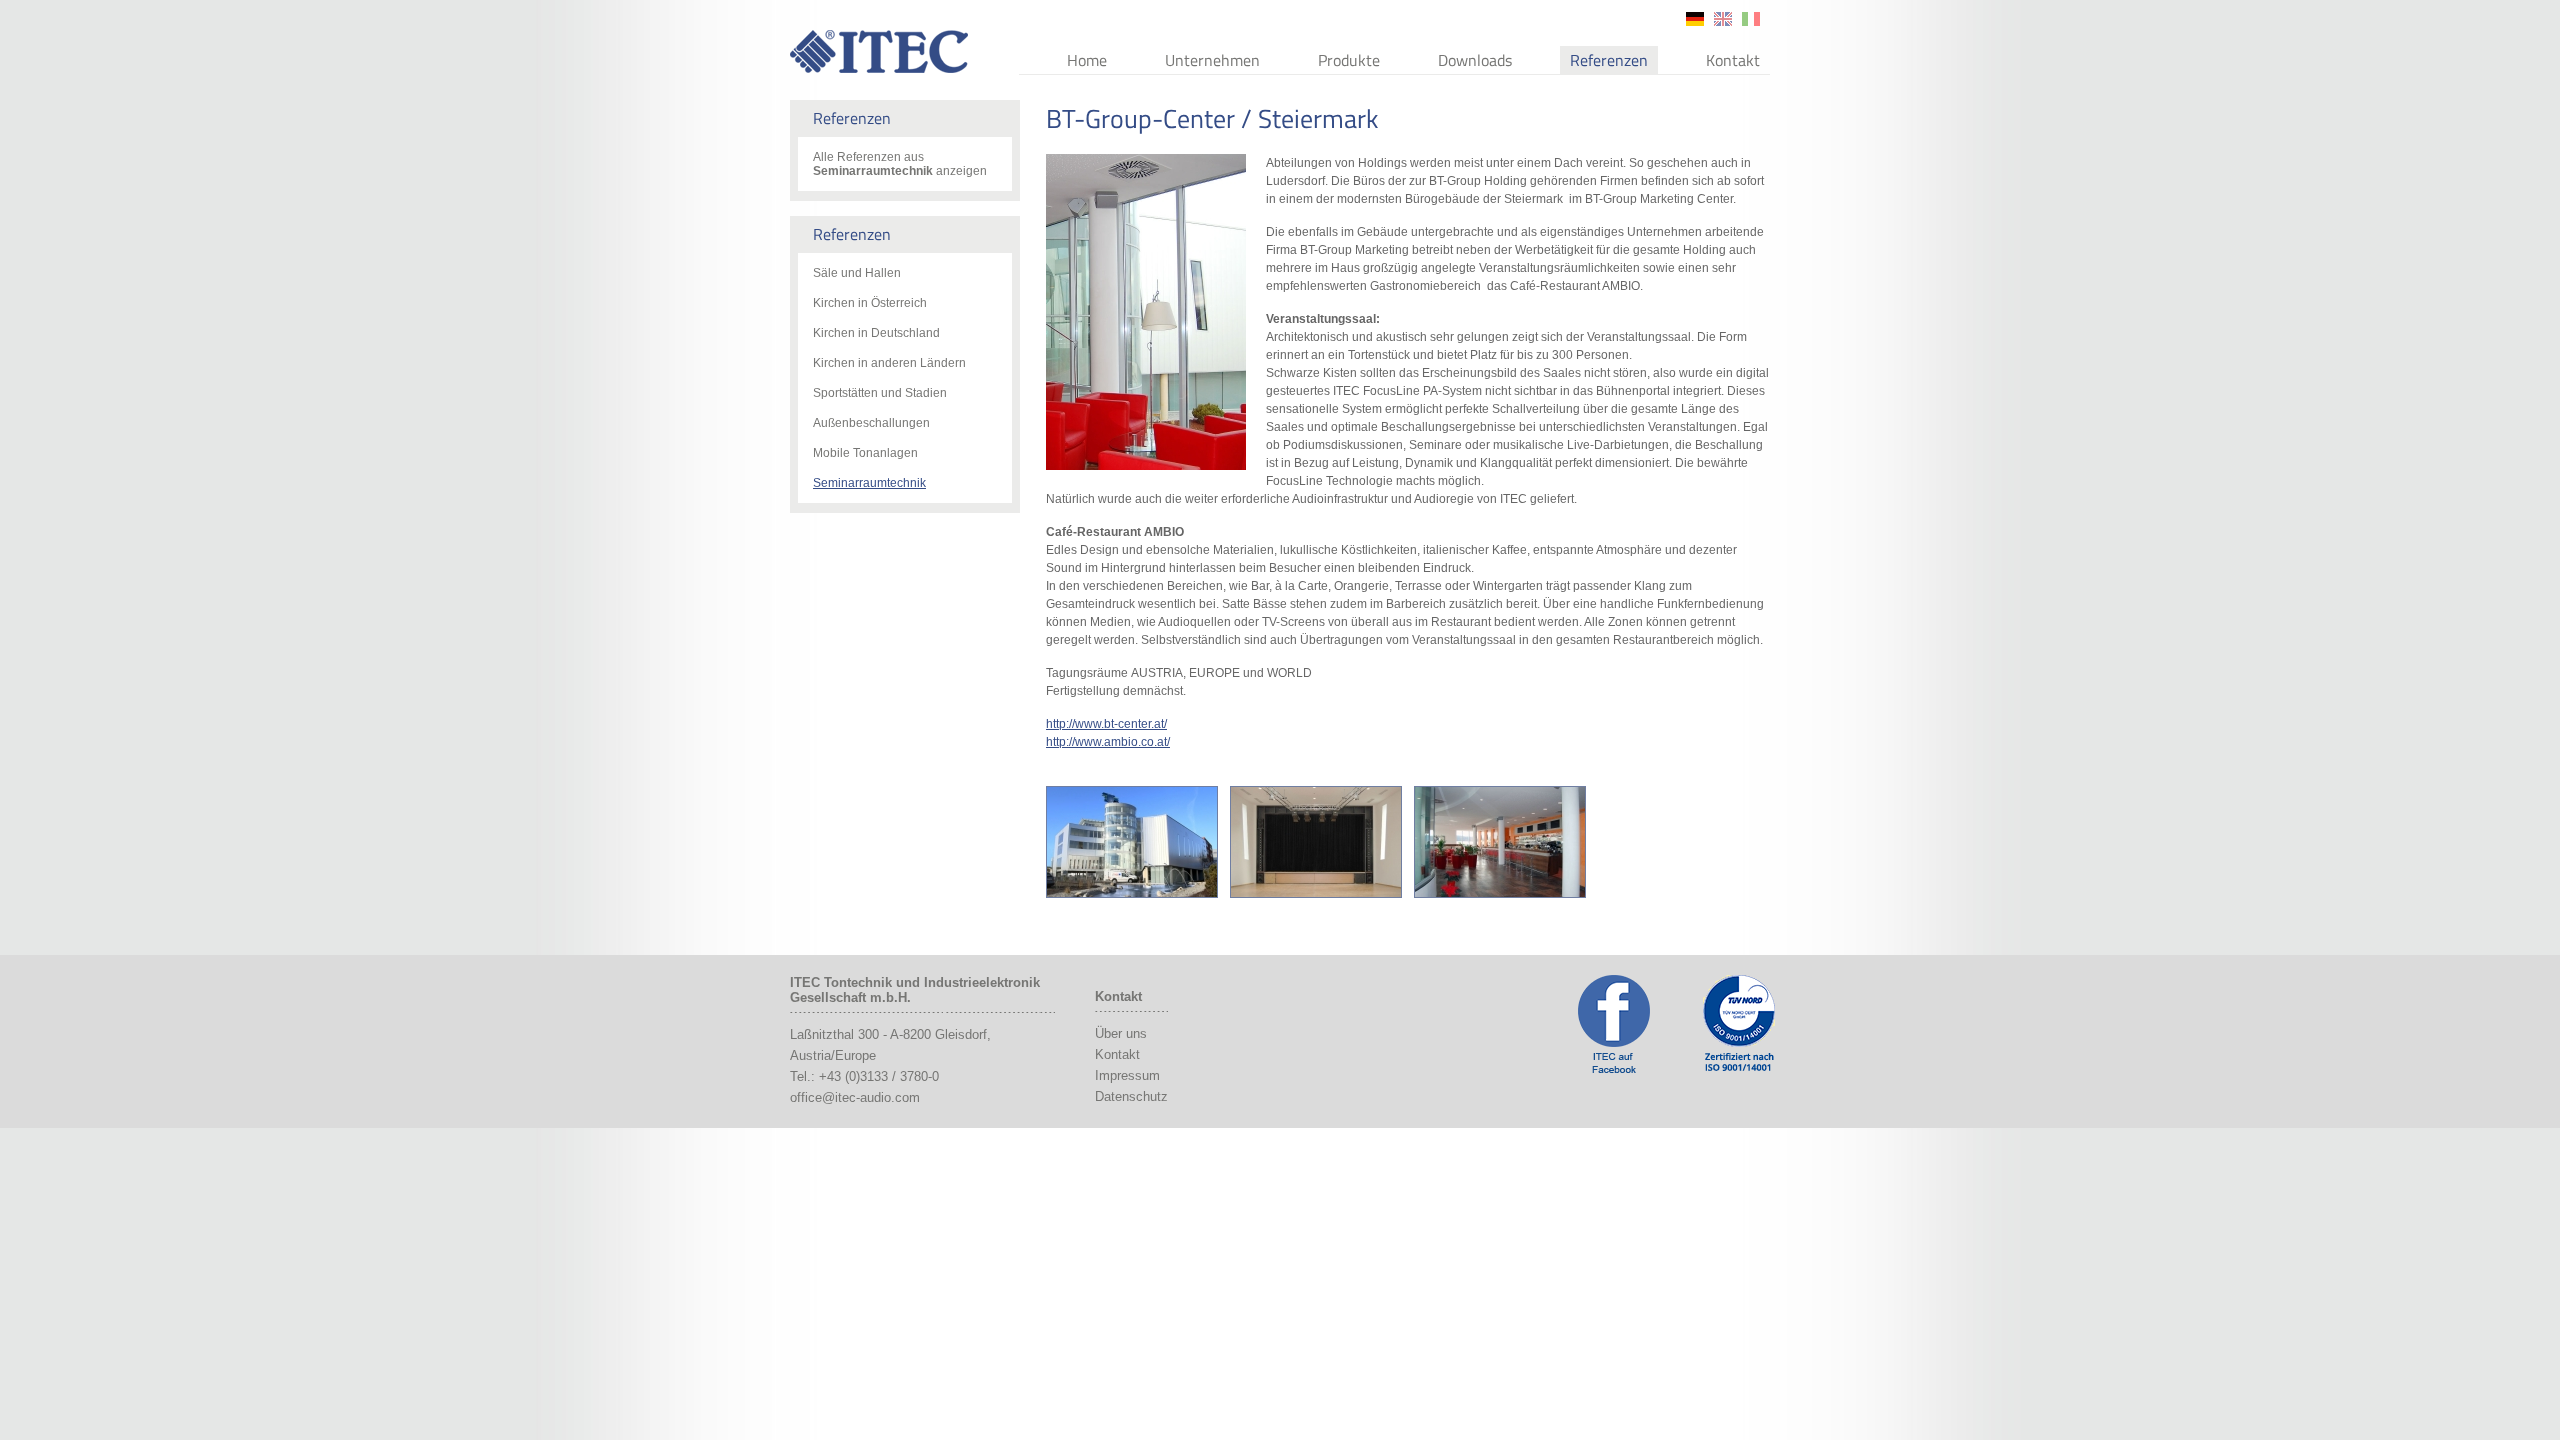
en (1723, 19)
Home (1087, 60)
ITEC (879, 51)
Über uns (1121, 1033)
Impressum (1127, 1075)
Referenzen (1609, 60)
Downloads (1475, 60)
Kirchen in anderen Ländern (889, 363)
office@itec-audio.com (855, 1097)
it (1751, 19)
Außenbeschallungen (871, 423)
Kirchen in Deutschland (876, 333)
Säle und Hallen (857, 273)
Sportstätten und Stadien (880, 393)
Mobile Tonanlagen (865, 453)
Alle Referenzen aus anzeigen (900, 164)
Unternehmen (1212, 60)
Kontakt (1733, 60)
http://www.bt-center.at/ (1106, 724)
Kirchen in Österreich (870, 303)
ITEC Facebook (1614, 1024)
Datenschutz (1131, 1096)
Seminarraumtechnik (869, 483)
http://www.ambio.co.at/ (1108, 742)
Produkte (1349, 60)
